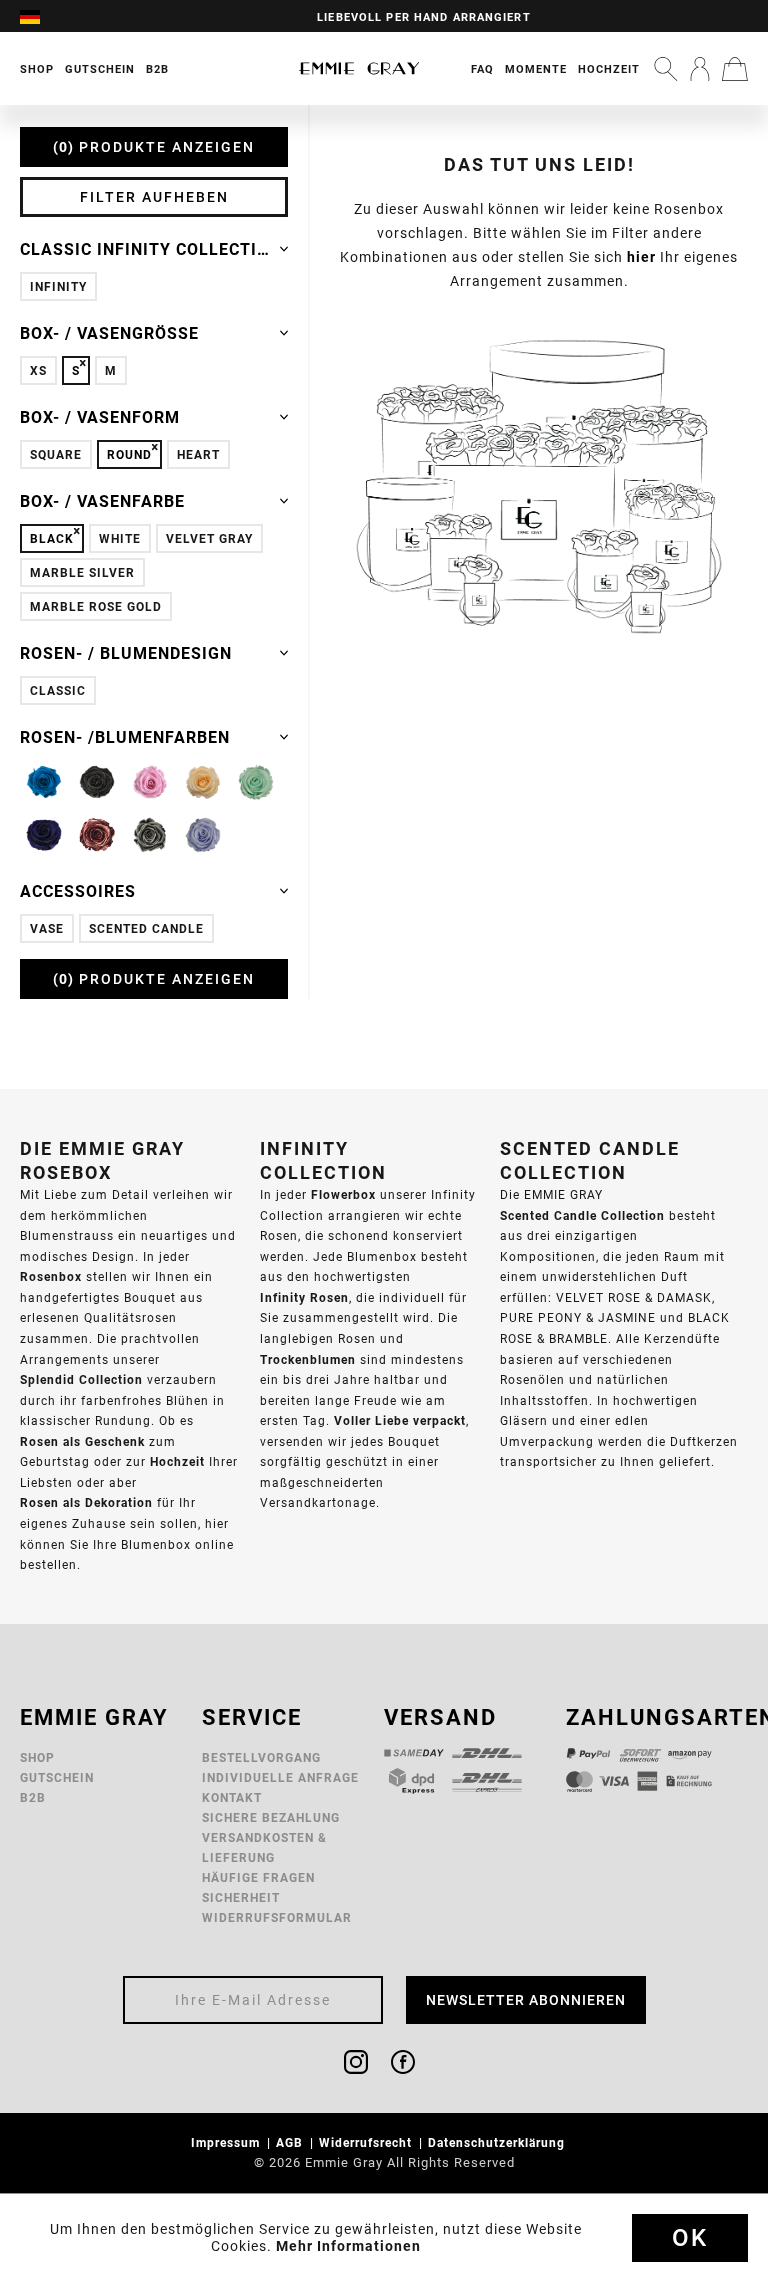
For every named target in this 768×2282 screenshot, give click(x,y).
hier (641, 257)
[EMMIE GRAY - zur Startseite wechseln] (359, 68)
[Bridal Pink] (150, 782)
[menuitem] (40, 16)
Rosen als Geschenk (82, 1441)
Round (129, 454)
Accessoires (78, 891)
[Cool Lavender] (203, 835)
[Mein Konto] (700, 69)
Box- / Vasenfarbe (102, 501)
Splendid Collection (81, 1379)
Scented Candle (146, 928)
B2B (33, 1797)
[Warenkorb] (735, 69)
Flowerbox (343, 1194)
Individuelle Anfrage (280, 1777)
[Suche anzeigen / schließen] (666, 69)
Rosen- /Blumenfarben (125, 737)
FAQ (482, 69)
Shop (37, 1757)
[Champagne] (203, 782)
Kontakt (232, 1797)
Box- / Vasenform (100, 417)
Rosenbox (51, 1276)
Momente (536, 69)
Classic (58, 690)
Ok (690, 2238)
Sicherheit (241, 1897)
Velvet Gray (209, 538)
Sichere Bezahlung (271, 1817)
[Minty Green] (256, 782)
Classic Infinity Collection (150, 249)
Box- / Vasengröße (109, 333)
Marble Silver (82, 572)
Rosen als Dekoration (86, 1502)
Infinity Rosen (304, 1297)
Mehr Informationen (348, 2246)
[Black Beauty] (97, 782)
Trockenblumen (308, 1359)
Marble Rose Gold (96, 606)
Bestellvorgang (261, 1757)
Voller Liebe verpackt (400, 1420)
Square (56, 454)
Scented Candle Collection (582, 1215)
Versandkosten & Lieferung (264, 1847)
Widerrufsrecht (367, 2142)
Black (52, 538)
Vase (47, 928)
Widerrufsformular (277, 1917)
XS (38, 370)
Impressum (227, 2142)
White (120, 538)
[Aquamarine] (44, 782)
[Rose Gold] (97, 835)
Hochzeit (609, 69)
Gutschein (57, 1777)
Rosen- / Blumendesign (126, 653)
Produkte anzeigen (157, 147)
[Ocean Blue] (44, 835)
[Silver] (150, 835)
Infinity (58, 286)
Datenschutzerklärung (498, 2142)
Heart (198, 454)
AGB (291, 2142)
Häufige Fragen (258, 1877)
